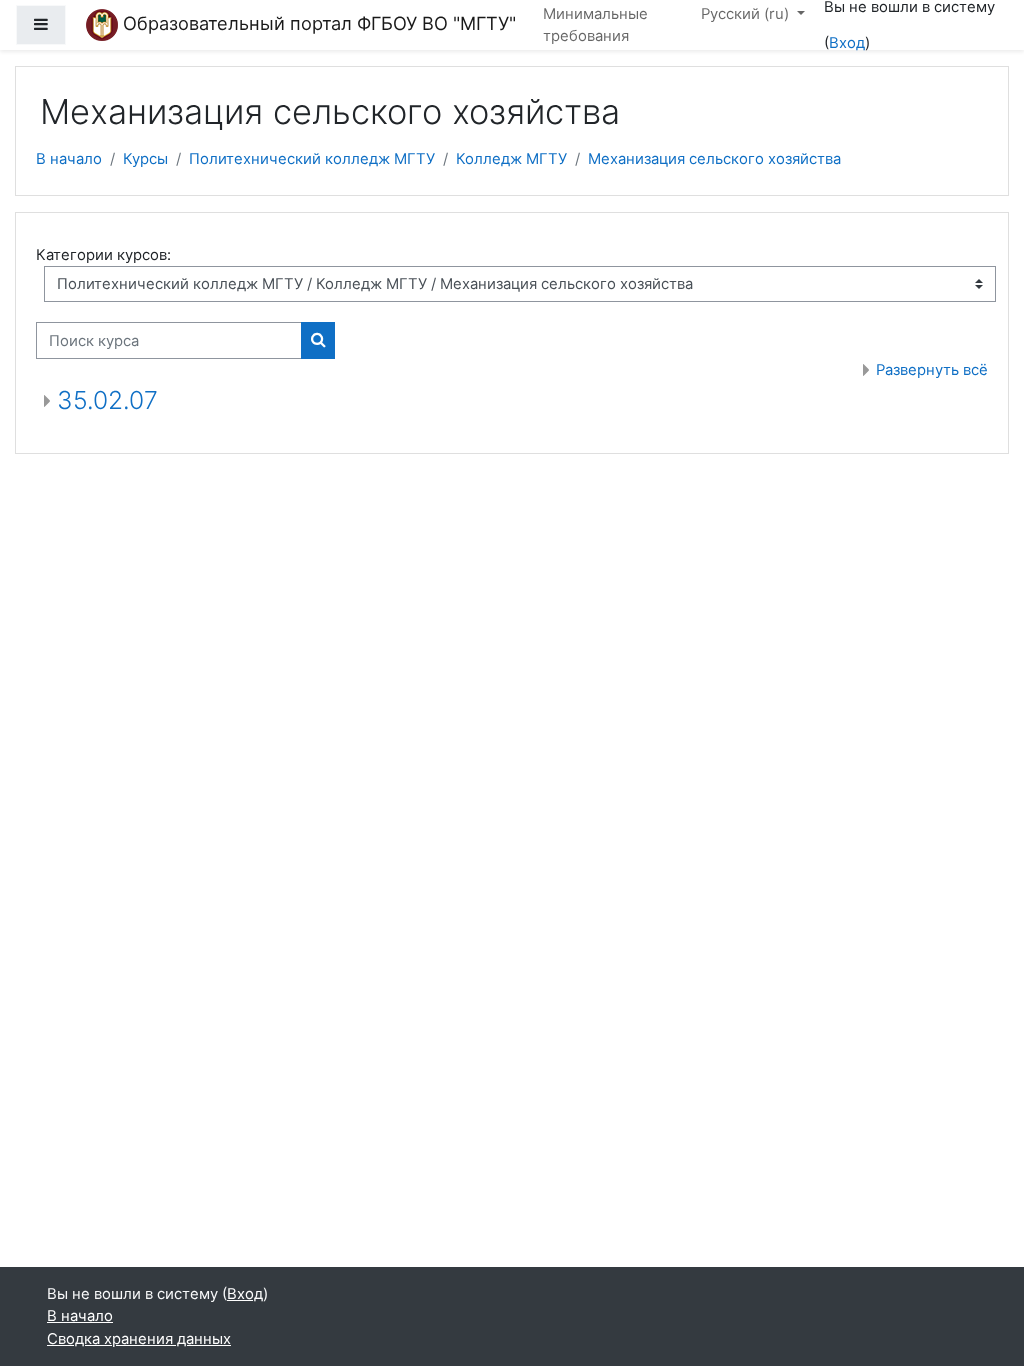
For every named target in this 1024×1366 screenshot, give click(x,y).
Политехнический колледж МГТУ (312, 159)
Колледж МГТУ (511, 159)
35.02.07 (107, 400)
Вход (847, 43)
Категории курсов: (103, 255)
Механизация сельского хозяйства (714, 159)
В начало (69, 159)
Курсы (145, 159)
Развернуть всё (932, 370)
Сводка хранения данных (139, 1339)
